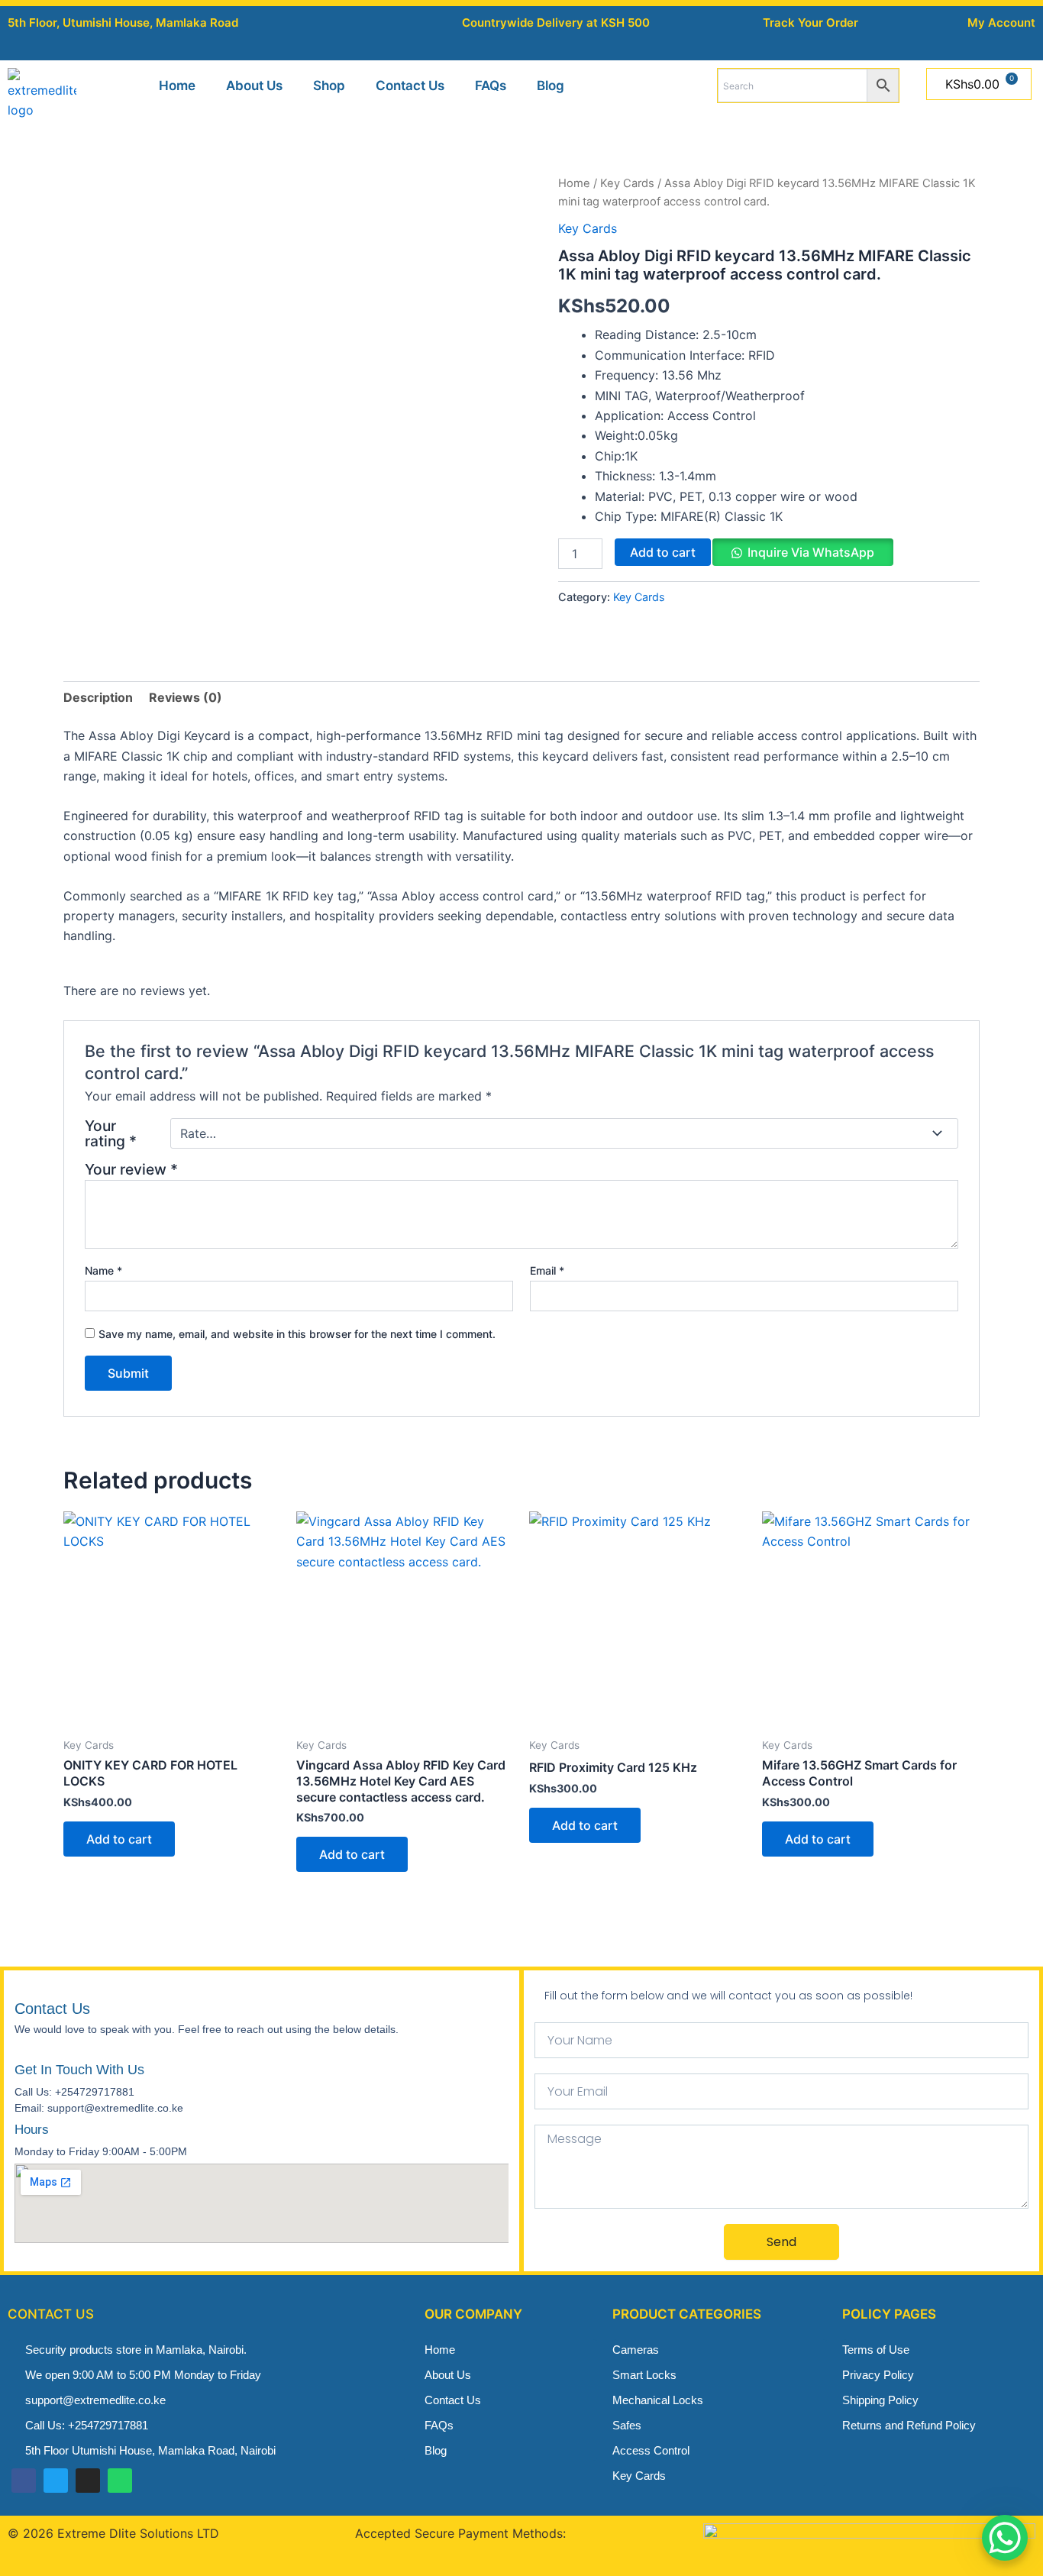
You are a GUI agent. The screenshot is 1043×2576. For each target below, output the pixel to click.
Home (177, 86)
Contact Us (410, 86)
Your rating (111, 1133)
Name (103, 1270)
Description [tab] (98, 697)
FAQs (491, 86)
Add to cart (663, 552)
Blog (551, 86)
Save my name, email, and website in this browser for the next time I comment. (297, 1334)
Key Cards (627, 183)
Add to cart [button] (119, 1839)
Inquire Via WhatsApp (811, 552)
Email (547, 1270)
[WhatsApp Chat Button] (1005, 2538)
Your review (131, 1169)
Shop (329, 86)
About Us (254, 86)
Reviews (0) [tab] (186, 697)
